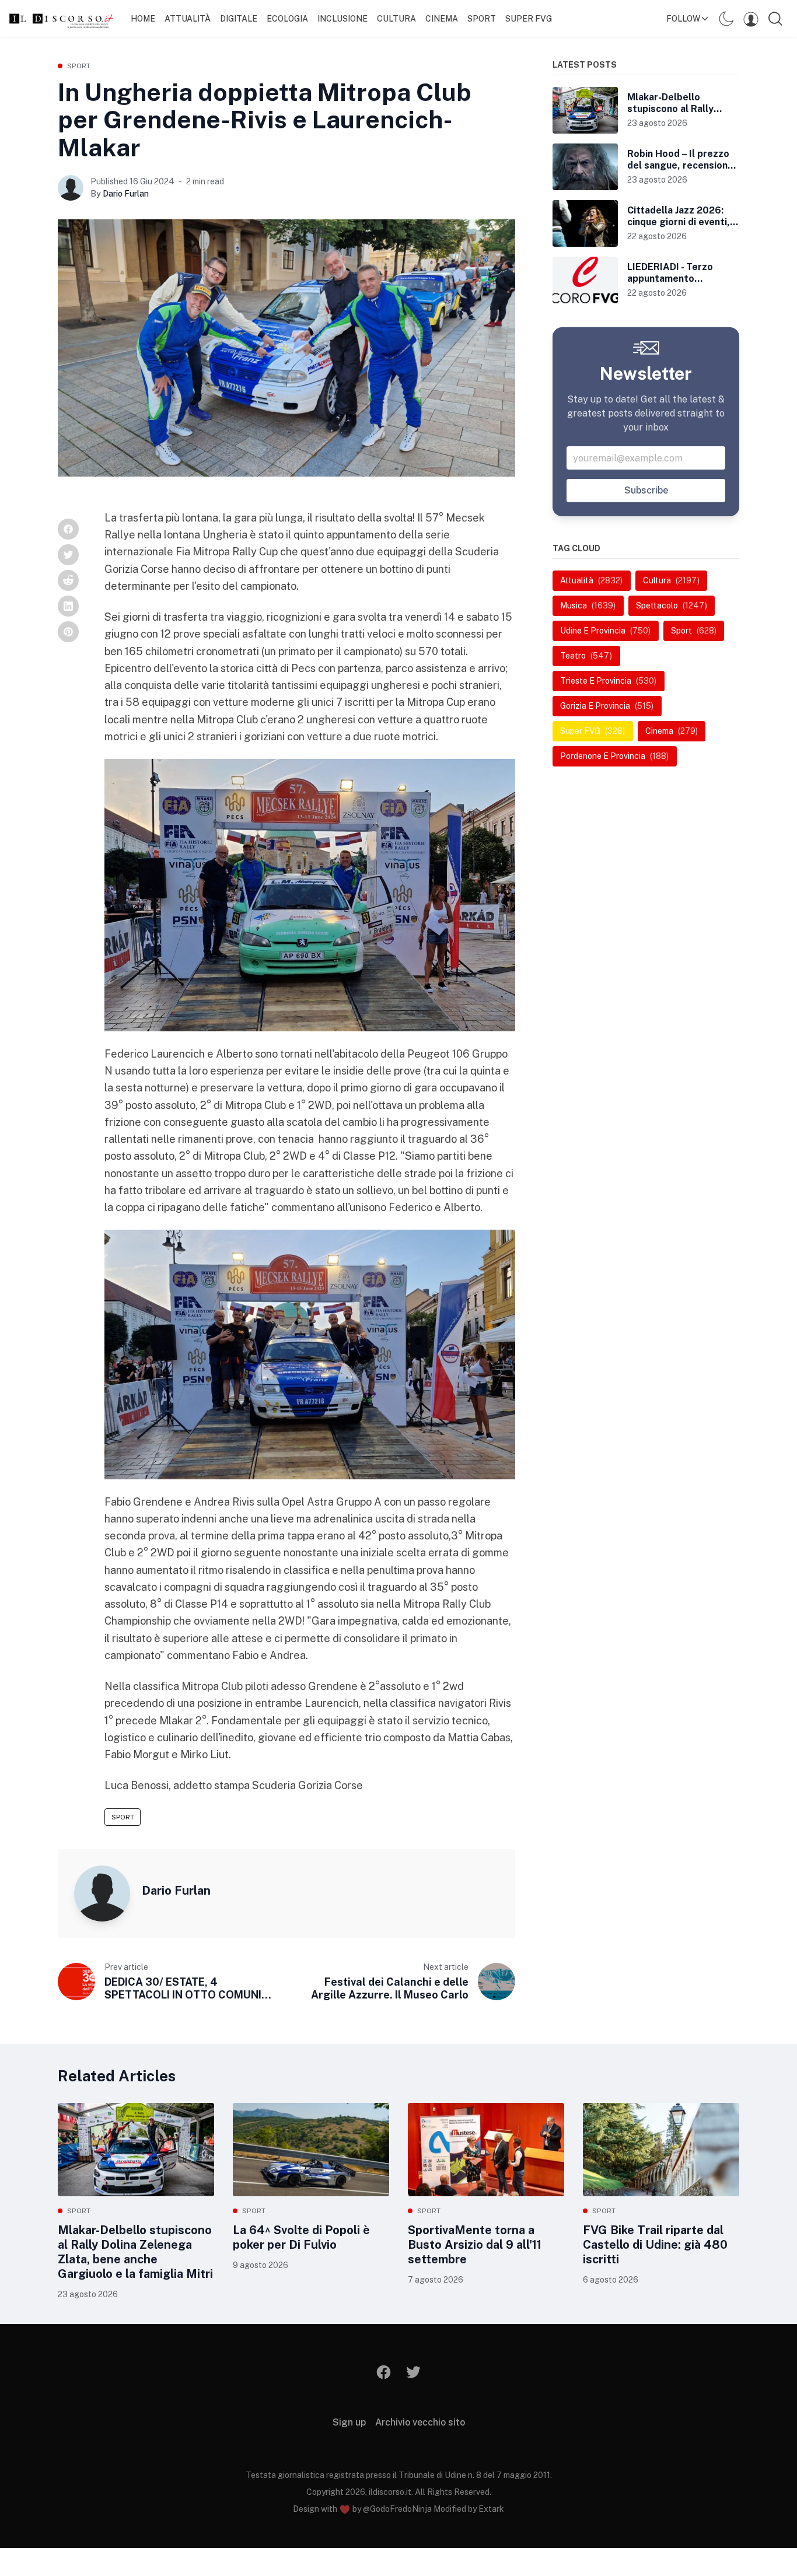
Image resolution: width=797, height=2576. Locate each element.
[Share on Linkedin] (68, 606)
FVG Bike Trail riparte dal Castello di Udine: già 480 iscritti (655, 2245)
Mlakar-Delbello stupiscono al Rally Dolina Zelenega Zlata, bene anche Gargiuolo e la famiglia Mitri (135, 2252)
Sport (482, 19)
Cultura (396, 19)
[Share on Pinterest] (68, 632)
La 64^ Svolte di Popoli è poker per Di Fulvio (301, 2237)
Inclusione (342, 19)
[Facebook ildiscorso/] (384, 2372)
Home (143, 19)
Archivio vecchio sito (420, 2422)
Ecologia (287, 19)
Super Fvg (529, 19)
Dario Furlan (126, 194)
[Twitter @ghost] (413, 2372)
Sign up (349, 2422)
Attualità (188, 19)
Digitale (239, 19)
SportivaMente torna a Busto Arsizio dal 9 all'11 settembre (475, 2245)
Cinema (442, 19)
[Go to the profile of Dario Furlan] (71, 188)
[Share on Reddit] (68, 580)
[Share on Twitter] (68, 555)
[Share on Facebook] (68, 529)
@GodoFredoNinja (397, 2509)
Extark (491, 2509)
